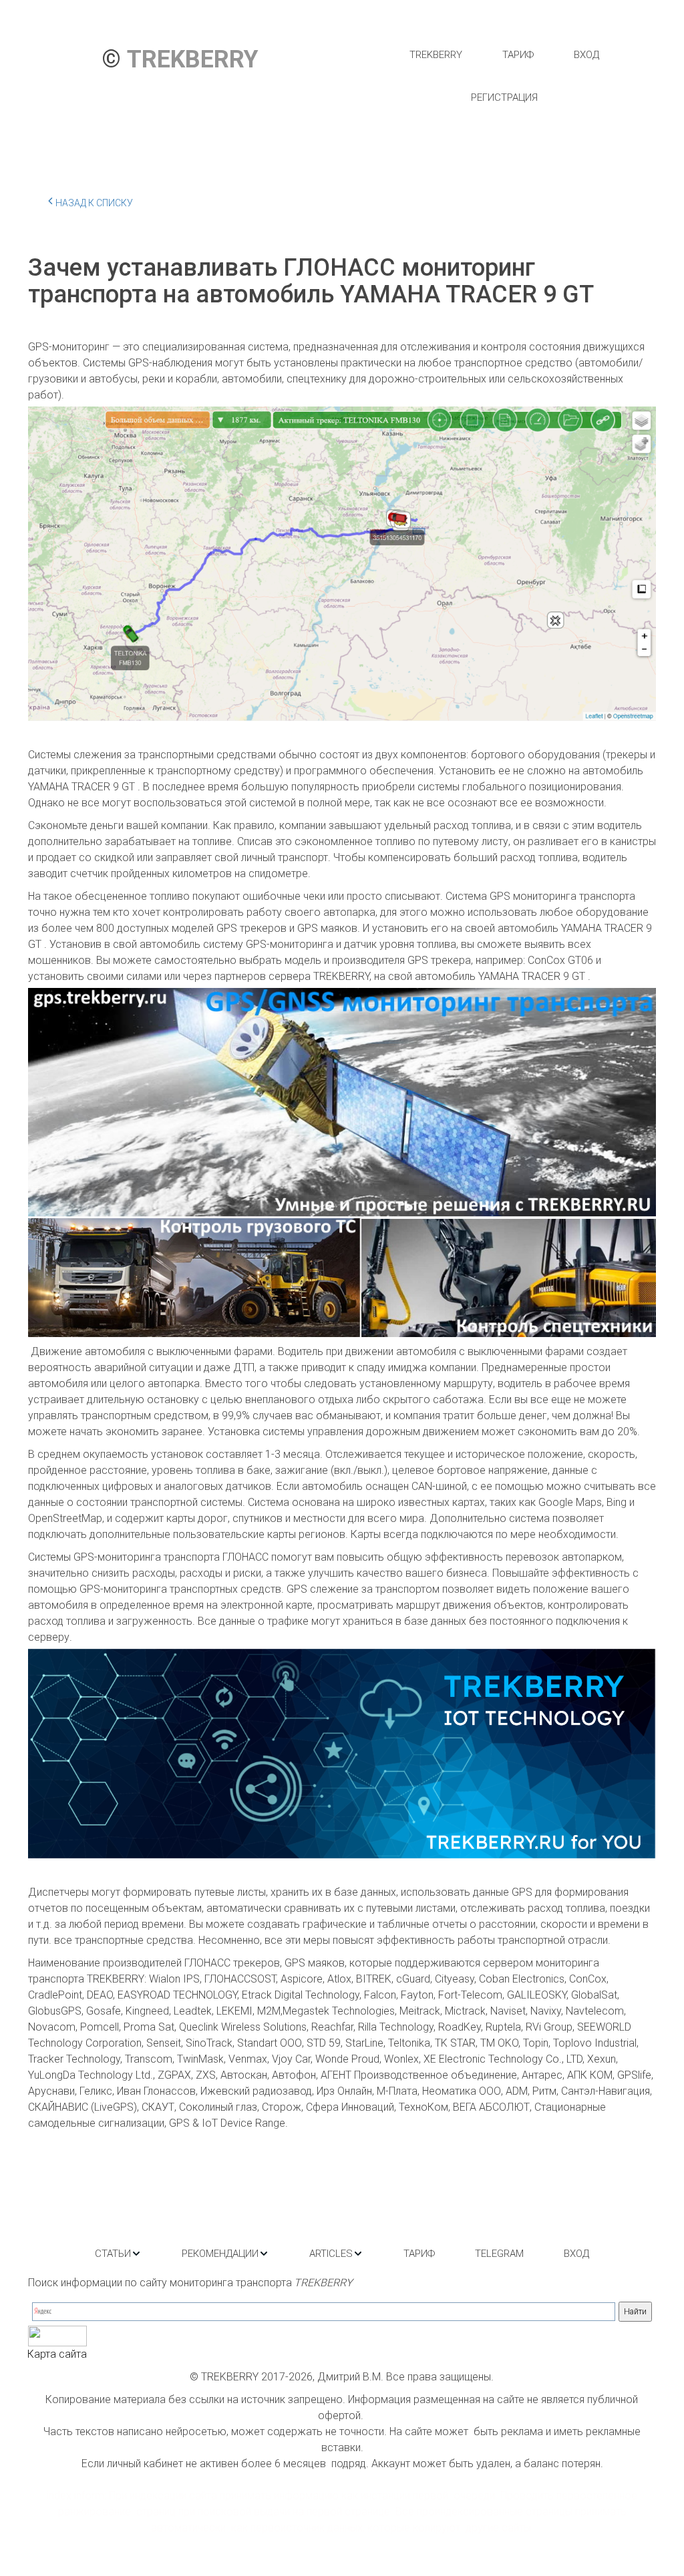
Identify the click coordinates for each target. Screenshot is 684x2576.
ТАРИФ (518, 55)
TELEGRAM (499, 2254)
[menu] (504, 76)
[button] (118, 2254)
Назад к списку (94, 203)
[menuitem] (436, 55)
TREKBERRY (436, 55)
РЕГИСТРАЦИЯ (504, 97)
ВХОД (586, 55)
